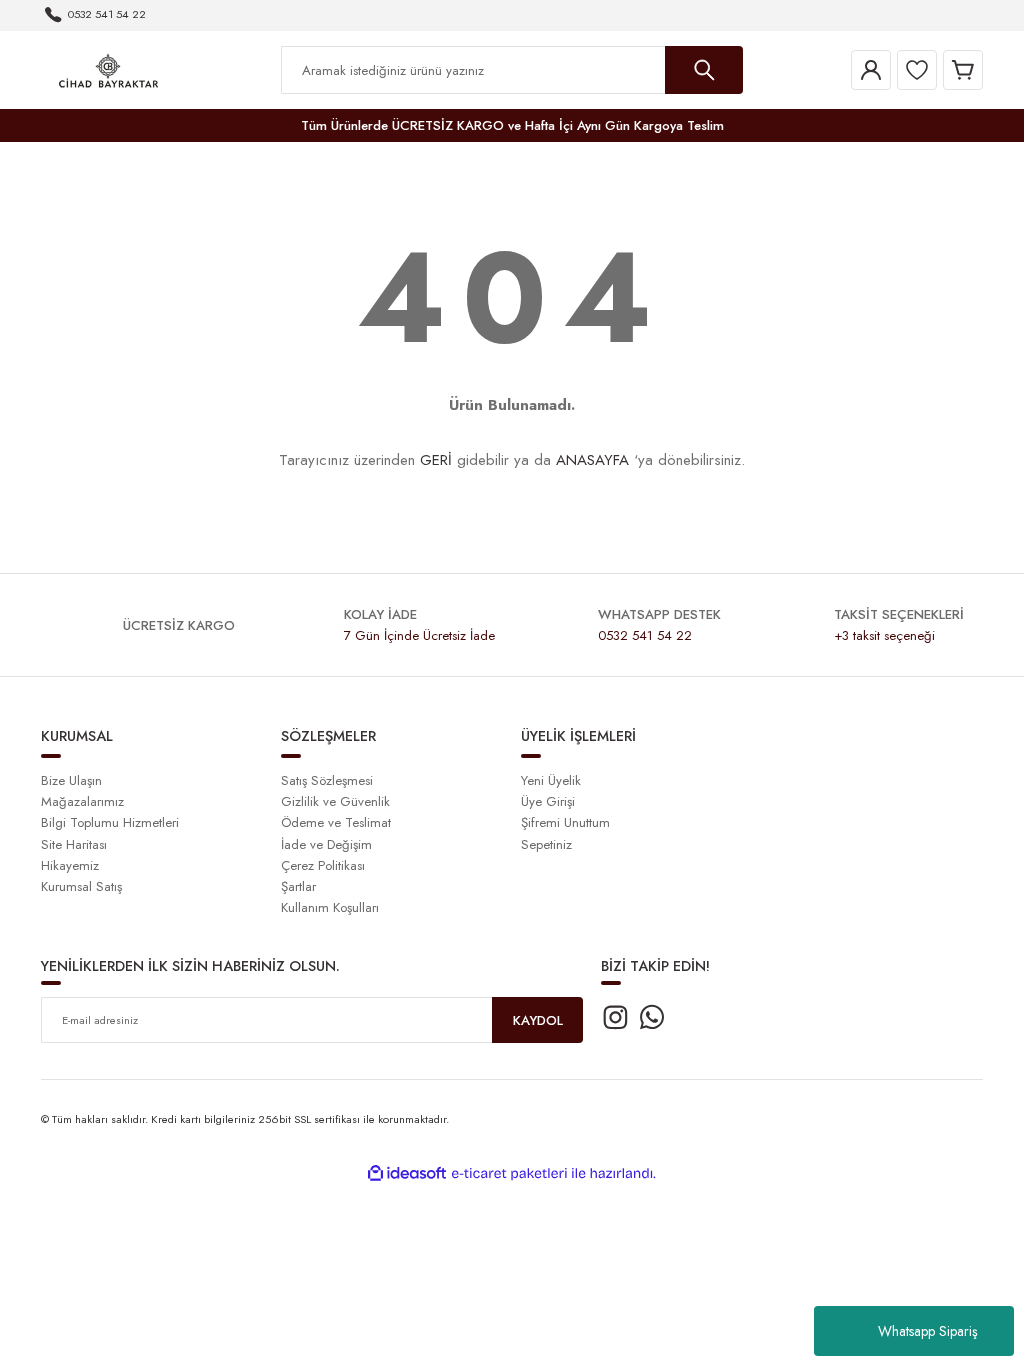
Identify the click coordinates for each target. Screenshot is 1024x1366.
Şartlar (298, 886)
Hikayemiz (70, 865)
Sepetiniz (546, 844)
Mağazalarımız (82, 801)
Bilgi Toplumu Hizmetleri (110, 822)
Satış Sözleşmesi (327, 780)
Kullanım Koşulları (330, 907)
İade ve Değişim (326, 844)
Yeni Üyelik (551, 780)
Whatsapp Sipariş (928, 1331)
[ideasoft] (407, 1174)
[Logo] (108, 69)
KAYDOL (538, 1020)
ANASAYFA (592, 460)
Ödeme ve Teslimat (336, 822)
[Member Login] (871, 70)
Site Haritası (74, 844)
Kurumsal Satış (81, 886)
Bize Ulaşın (71, 780)
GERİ (436, 460)
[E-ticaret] (509, 1173)
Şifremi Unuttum (565, 822)
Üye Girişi (548, 801)
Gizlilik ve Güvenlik (335, 801)
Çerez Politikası (323, 865)
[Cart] (963, 70)
